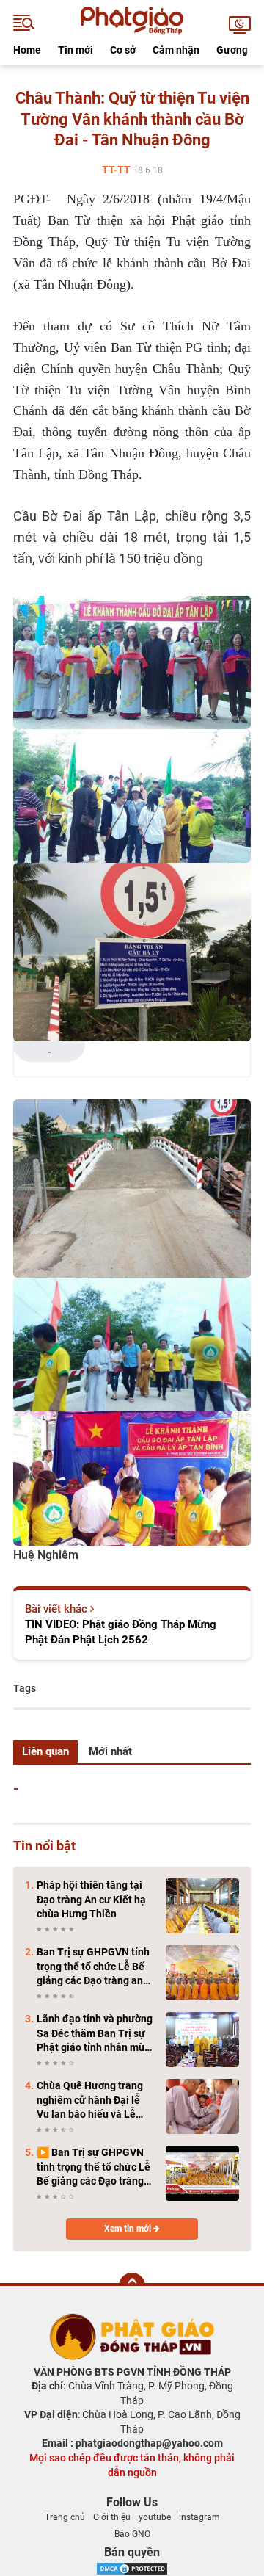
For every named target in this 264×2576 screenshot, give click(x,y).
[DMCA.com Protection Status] (132, 2568)
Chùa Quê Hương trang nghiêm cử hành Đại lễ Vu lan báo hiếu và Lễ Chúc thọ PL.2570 (90, 2101)
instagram (199, 2517)
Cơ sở (123, 50)
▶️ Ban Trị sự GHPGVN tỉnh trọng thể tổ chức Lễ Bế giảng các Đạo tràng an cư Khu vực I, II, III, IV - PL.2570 (93, 2168)
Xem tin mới (129, 2229)
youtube (155, 2517)
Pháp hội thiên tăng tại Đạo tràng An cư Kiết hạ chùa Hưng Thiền (91, 1899)
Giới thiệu (112, 2517)
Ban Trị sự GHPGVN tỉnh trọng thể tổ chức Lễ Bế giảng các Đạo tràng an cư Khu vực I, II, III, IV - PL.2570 (93, 1967)
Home (27, 50)
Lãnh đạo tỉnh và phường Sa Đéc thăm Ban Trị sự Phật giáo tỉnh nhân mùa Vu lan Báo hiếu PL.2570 (95, 2034)
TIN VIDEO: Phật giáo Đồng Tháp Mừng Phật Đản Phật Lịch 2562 (121, 1632)
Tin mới (76, 50)
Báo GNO (132, 2534)
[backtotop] (132, 2286)
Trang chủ (65, 2517)
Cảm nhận (176, 50)
